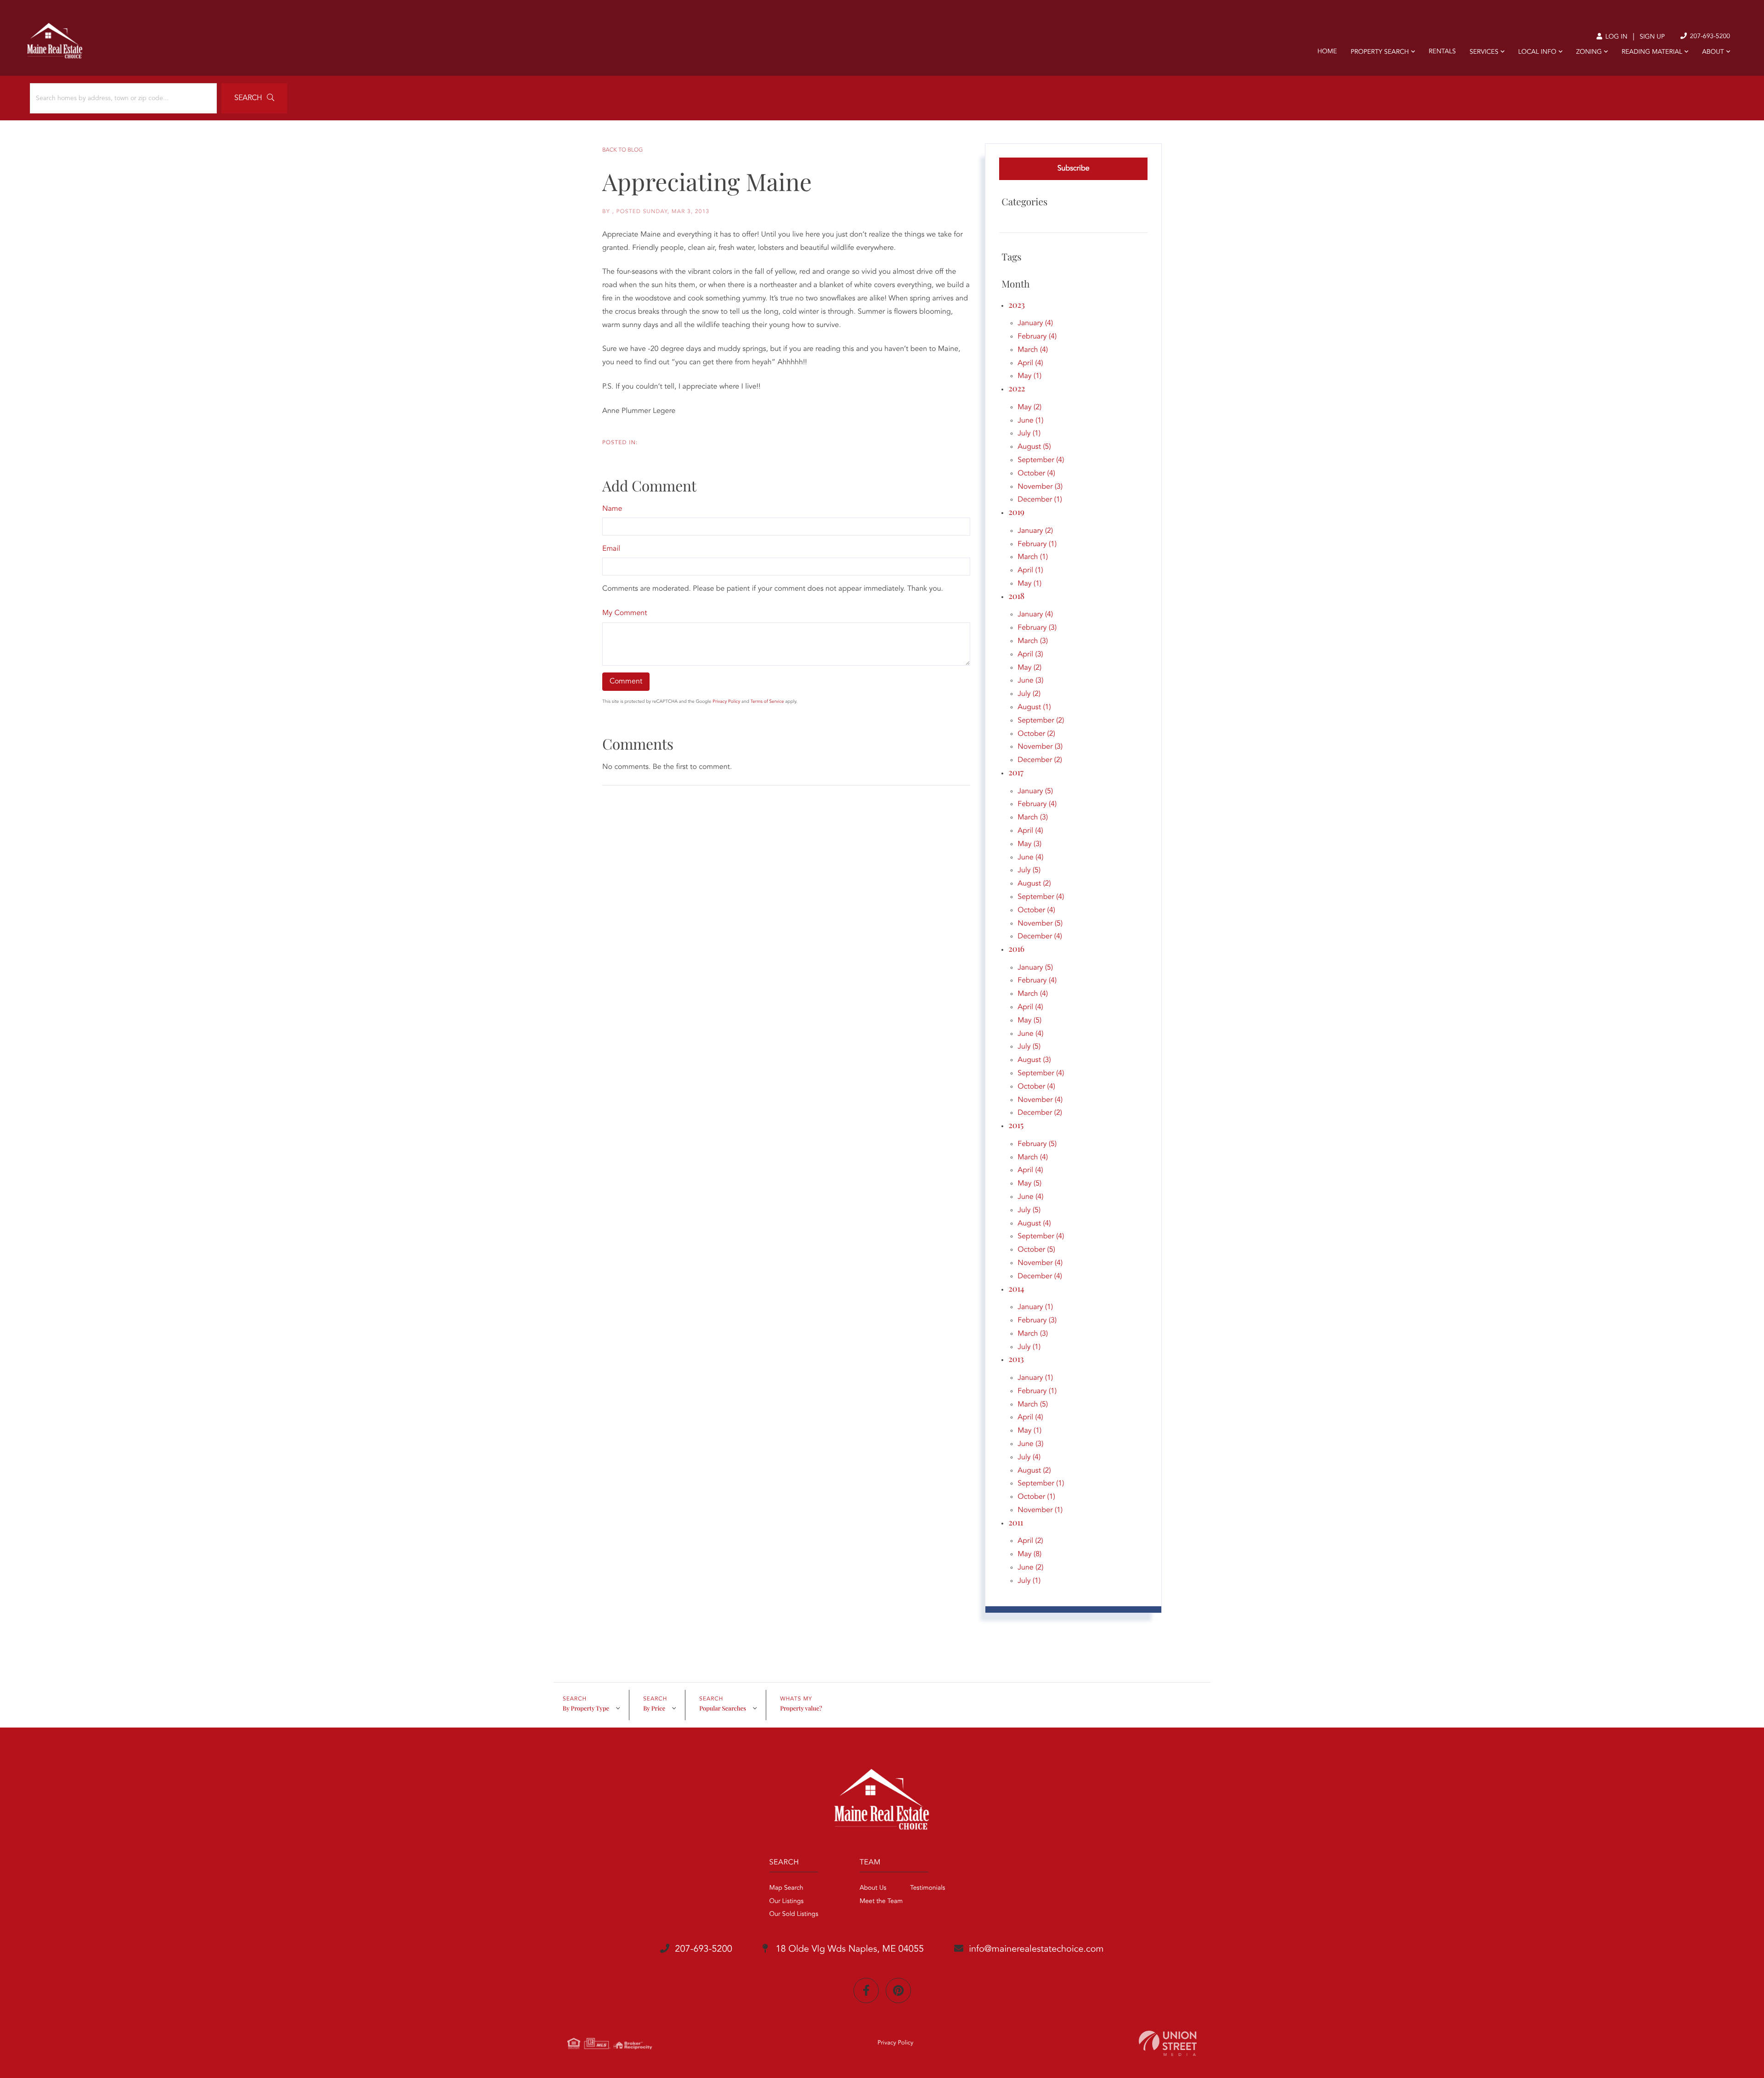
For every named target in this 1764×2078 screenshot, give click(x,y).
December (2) (1040, 760)
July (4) (1029, 1457)
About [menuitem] (1713, 52)
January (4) (1035, 323)
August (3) (1034, 1060)
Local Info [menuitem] (1537, 52)
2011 (1016, 1522)
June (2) (1030, 1568)
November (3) (1040, 487)
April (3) (1030, 655)
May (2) (1029, 407)
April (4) (1030, 363)
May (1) (1029, 376)
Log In (1615, 37)
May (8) (1029, 1554)
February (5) (1037, 1144)
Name (612, 509)
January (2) (1035, 531)
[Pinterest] (898, 1990)
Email (611, 549)
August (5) (1034, 447)
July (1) (1029, 434)
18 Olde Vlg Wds (848, 1949)
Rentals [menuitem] (1442, 52)
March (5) (1033, 1405)
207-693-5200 (1709, 37)
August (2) (1034, 884)
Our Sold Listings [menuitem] (794, 1914)
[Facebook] (866, 1990)
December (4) (1040, 937)
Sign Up (1652, 37)
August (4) (1034, 1224)
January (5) (1035, 791)
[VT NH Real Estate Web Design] (1168, 2043)
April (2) (1030, 1541)
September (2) (1041, 721)
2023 (1016, 305)
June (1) (1030, 421)
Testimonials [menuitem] (927, 1888)
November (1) (1040, 1510)
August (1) (1034, 707)
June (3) (1030, 681)
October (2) (1036, 734)
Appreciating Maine (707, 182)
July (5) (1029, 870)
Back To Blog (622, 150)
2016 (1016, 949)
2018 (1016, 596)
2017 (1016, 772)
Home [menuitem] (1327, 52)
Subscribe (1074, 169)
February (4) (1037, 337)
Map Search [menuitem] (786, 1888)
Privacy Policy (726, 702)
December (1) (1040, 500)
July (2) (1029, 694)
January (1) (1035, 1307)
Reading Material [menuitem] (1652, 52)
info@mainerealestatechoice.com (1036, 1949)
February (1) (1037, 544)
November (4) (1040, 1100)
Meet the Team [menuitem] (881, 1902)
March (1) (1033, 557)
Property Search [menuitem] (1380, 52)
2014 (1016, 1288)
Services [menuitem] (1484, 52)
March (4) (1033, 350)
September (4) (1041, 460)
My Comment (625, 613)
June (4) (1030, 858)
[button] (254, 98)
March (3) (1033, 641)
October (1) (1036, 1497)
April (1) (1030, 570)
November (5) (1040, 924)
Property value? (801, 1708)
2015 (1016, 1125)
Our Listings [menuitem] (787, 1902)
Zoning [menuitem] (1589, 52)
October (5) (1036, 1250)
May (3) (1029, 844)
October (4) (1036, 474)
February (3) (1037, 628)
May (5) (1029, 1021)
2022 (1017, 388)
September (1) (1041, 1484)
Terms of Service (767, 702)
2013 (1016, 1359)
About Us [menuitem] (873, 1888)
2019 (1016, 512)
